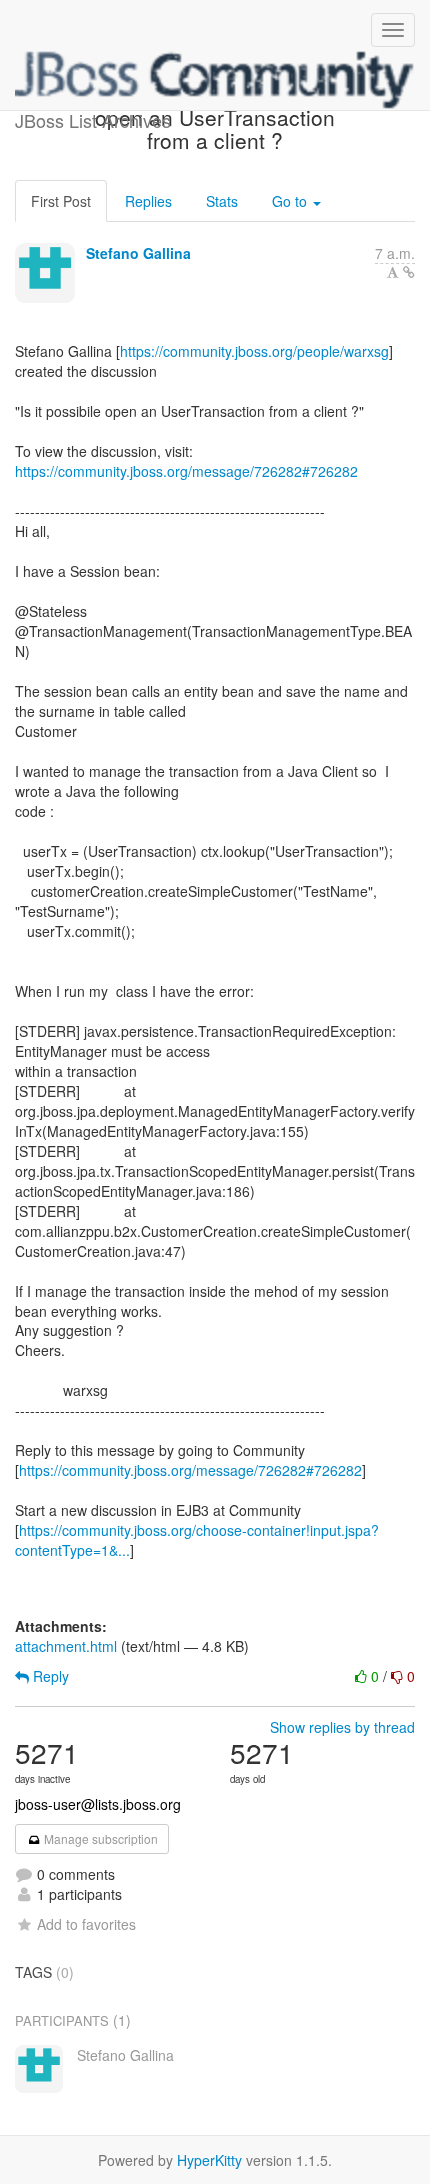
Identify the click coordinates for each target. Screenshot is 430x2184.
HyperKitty (209, 2160)
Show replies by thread (342, 1727)
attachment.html (66, 1646)
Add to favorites (86, 1924)
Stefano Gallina (138, 253)
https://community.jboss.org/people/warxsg (254, 351)
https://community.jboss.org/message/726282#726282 (186, 471)
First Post (61, 201)
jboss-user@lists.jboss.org (98, 1804)
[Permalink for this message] (409, 272)
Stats (222, 201)
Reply (49, 1676)
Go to (291, 201)
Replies (148, 201)
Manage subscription (99, 1838)
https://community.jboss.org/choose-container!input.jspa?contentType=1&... (197, 1540)
